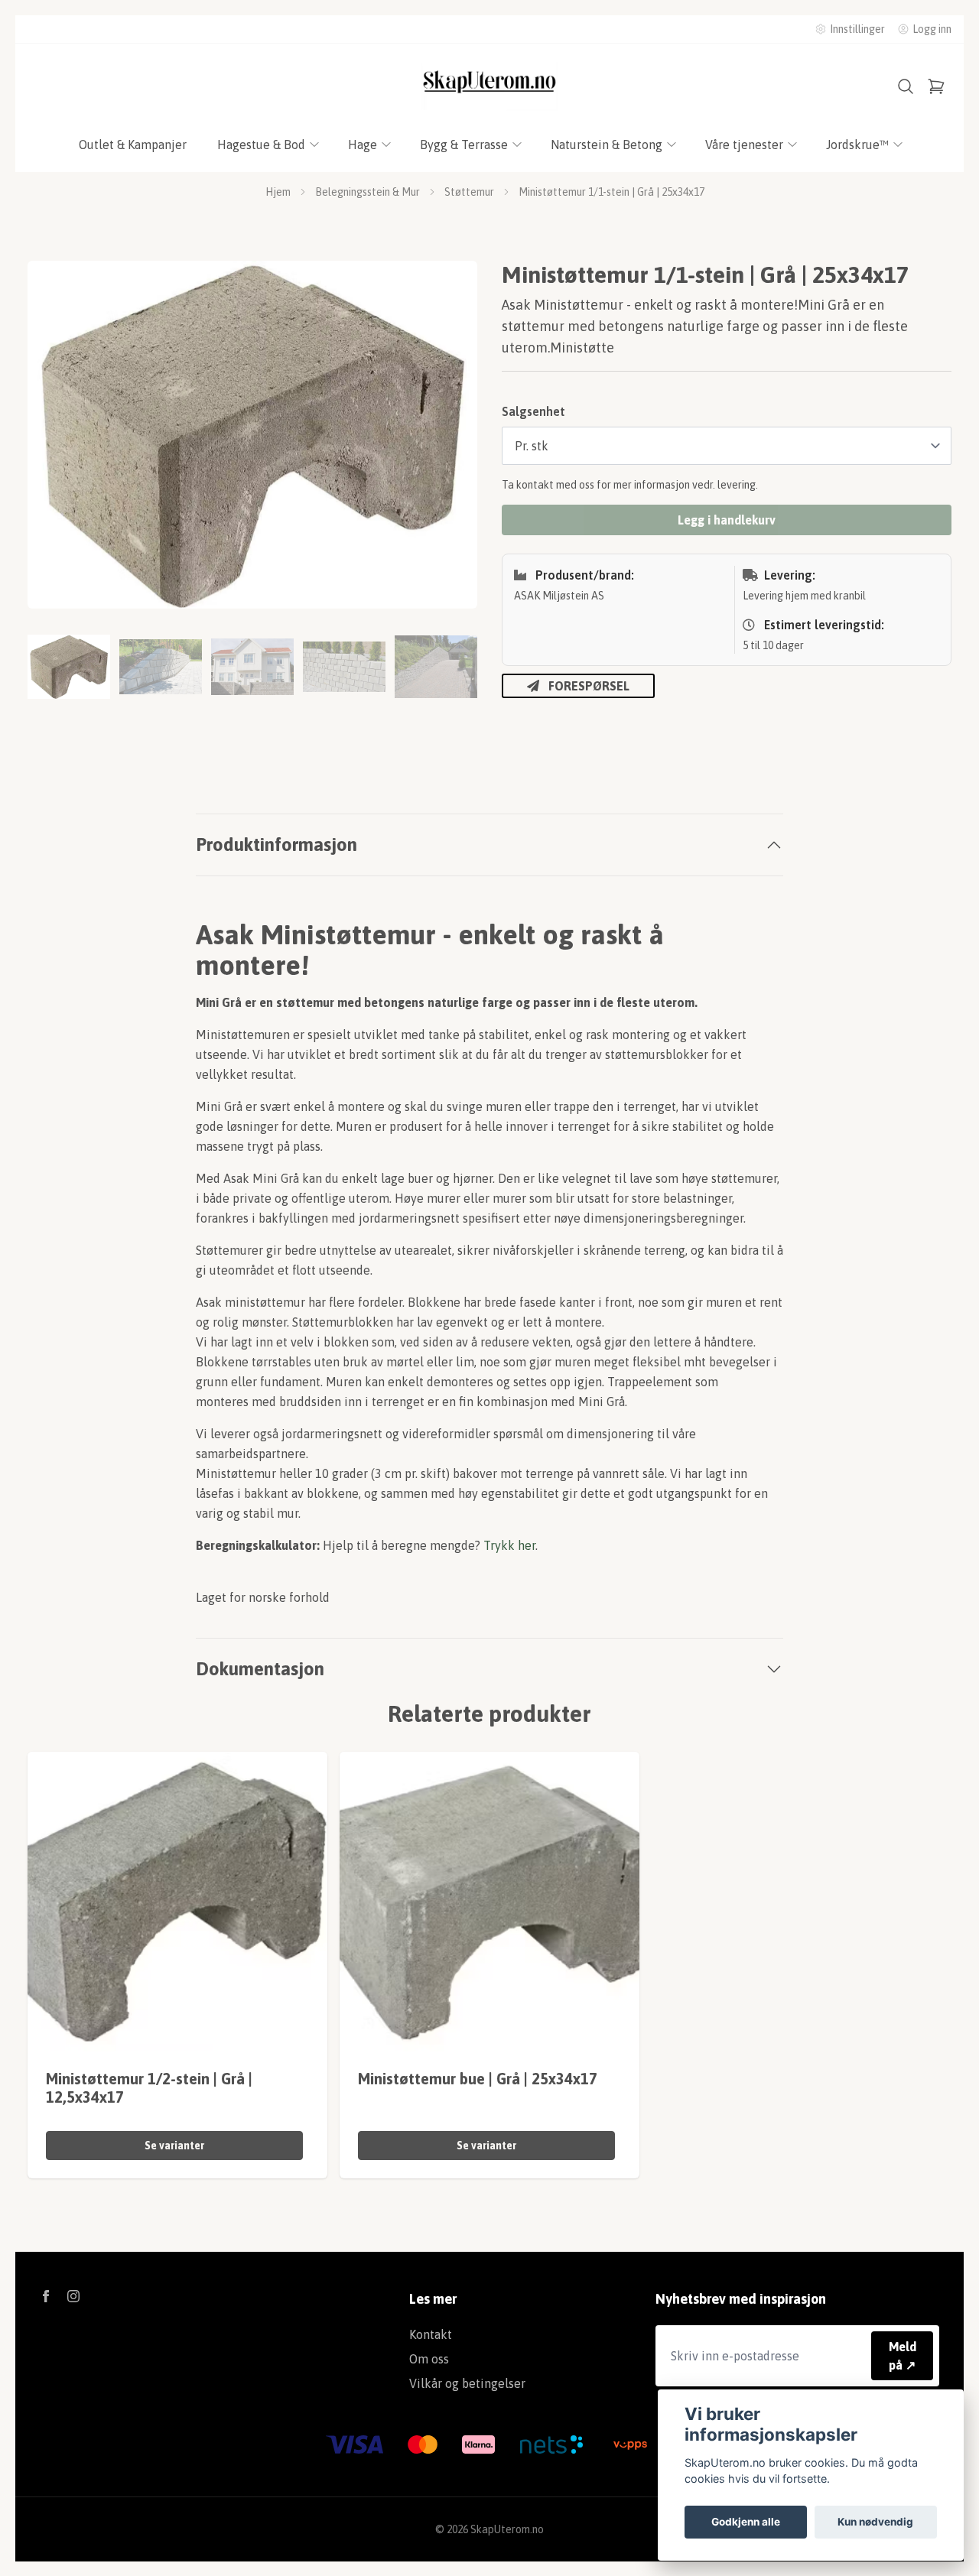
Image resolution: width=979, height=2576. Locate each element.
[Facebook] (46, 2296)
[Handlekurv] (936, 86)
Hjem (278, 192)
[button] (451, 441)
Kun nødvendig (875, 2522)
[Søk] (906, 86)
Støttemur (469, 192)
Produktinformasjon (276, 845)
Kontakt (431, 2334)
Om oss (429, 2359)
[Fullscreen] (252, 435)
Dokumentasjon (260, 1669)
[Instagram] (73, 2296)
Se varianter (174, 2146)
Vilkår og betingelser (467, 2383)
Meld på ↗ (903, 2356)
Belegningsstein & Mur (368, 192)
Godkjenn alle (746, 2522)
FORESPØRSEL (589, 686)
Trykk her (509, 1545)
